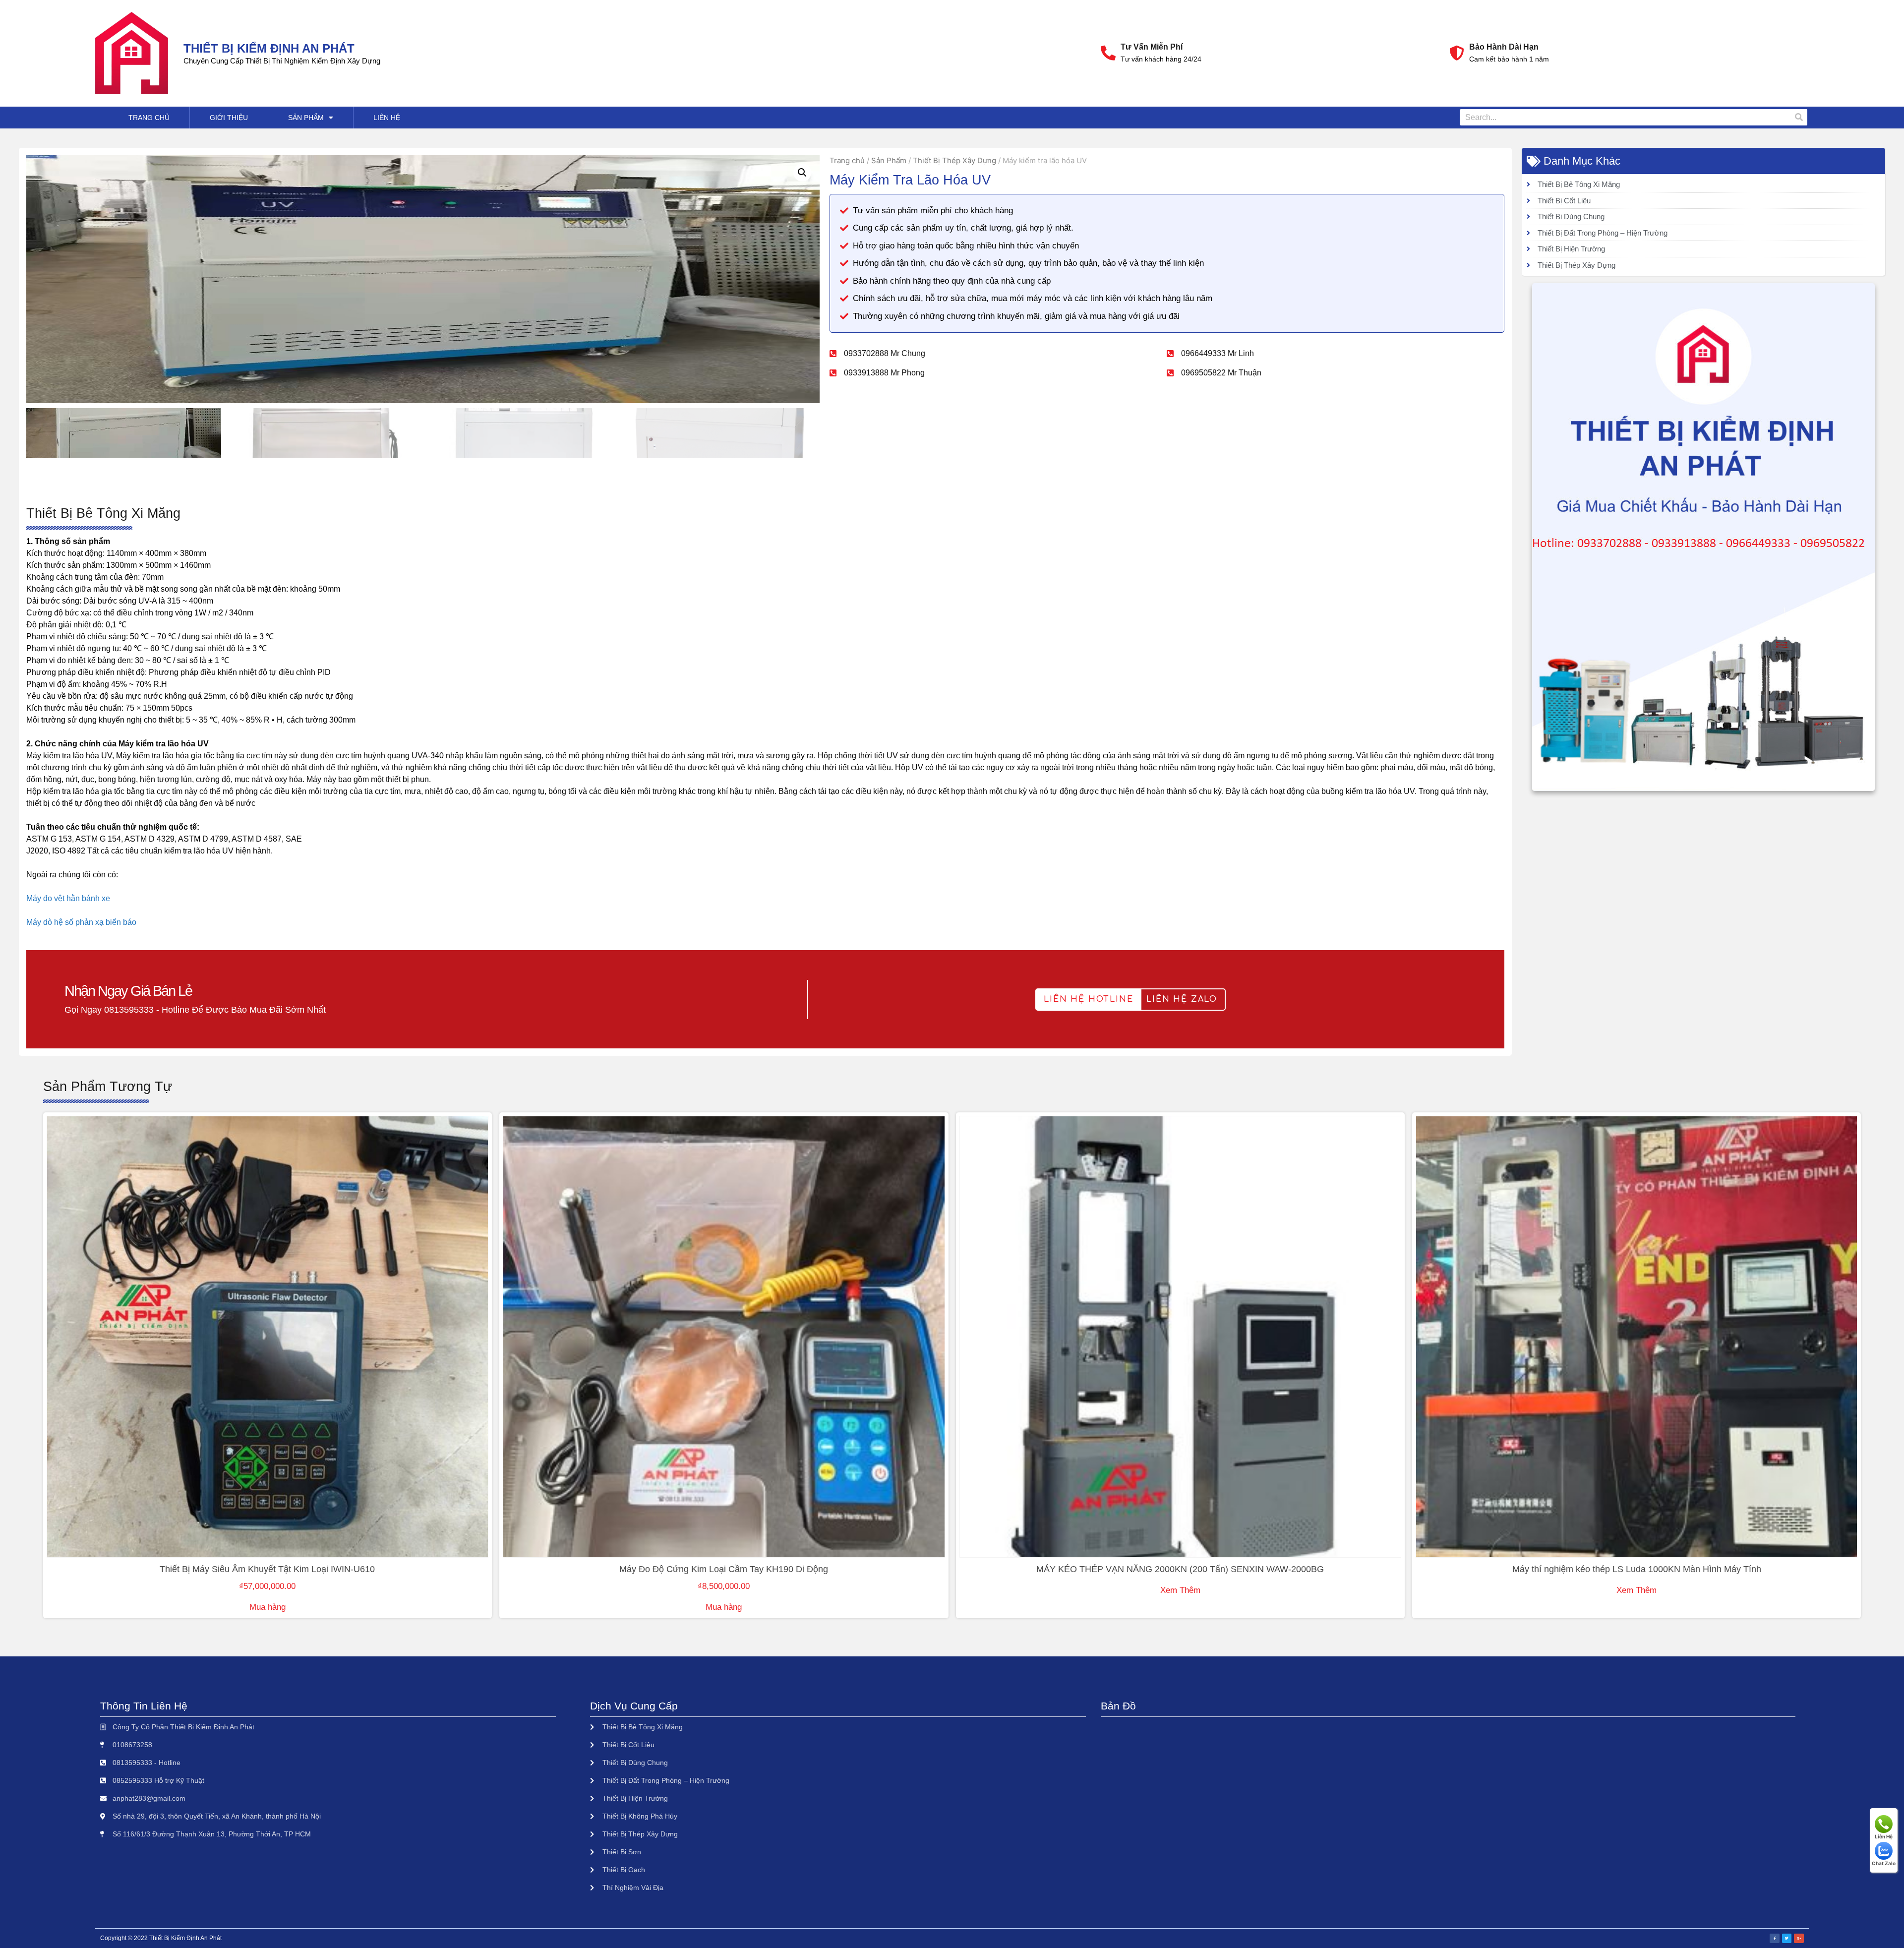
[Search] (1799, 117)
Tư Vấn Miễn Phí (1152, 47)
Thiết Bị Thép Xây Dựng (954, 160)
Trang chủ (847, 160)
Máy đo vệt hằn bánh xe (68, 898)
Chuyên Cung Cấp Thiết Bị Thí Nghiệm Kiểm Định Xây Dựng (282, 61)
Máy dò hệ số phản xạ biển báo (81, 922)
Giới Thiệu (229, 118)
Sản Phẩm (306, 118)
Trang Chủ (149, 118)
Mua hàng (268, 1607)
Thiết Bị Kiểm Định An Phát (269, 48)
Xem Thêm (1180, 1590)
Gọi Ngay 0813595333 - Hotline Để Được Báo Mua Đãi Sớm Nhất (195, 1010)
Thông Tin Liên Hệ (144, 1706)
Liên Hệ (387, 118)
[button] (1088, 1000)
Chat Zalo (1884, 1863)
